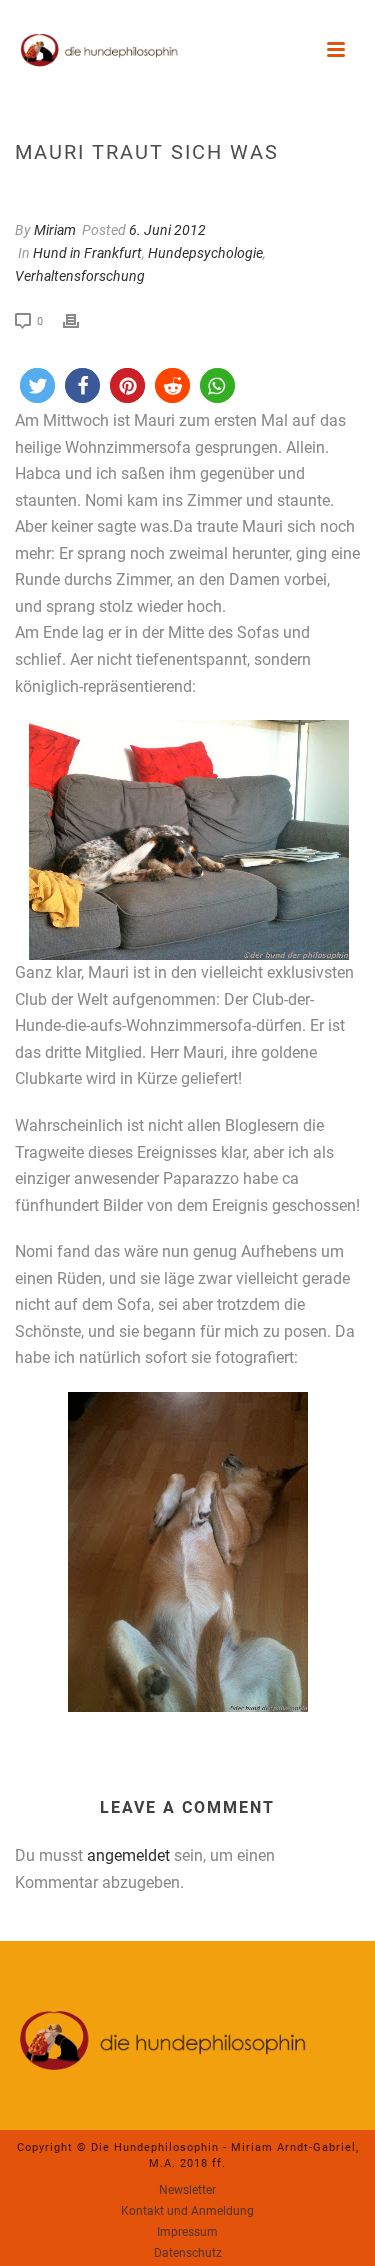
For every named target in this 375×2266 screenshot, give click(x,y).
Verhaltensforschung (80, 276)
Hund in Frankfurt (87, 253)
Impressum (187, 2232)
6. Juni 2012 (167, 230)
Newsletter (187, 2190)
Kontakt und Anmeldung (187, 2211)
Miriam (55, 230)
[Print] (81, 320)
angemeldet (128, 1855)
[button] (37, 385)
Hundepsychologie (205, 253)
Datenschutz (188, 2253)
